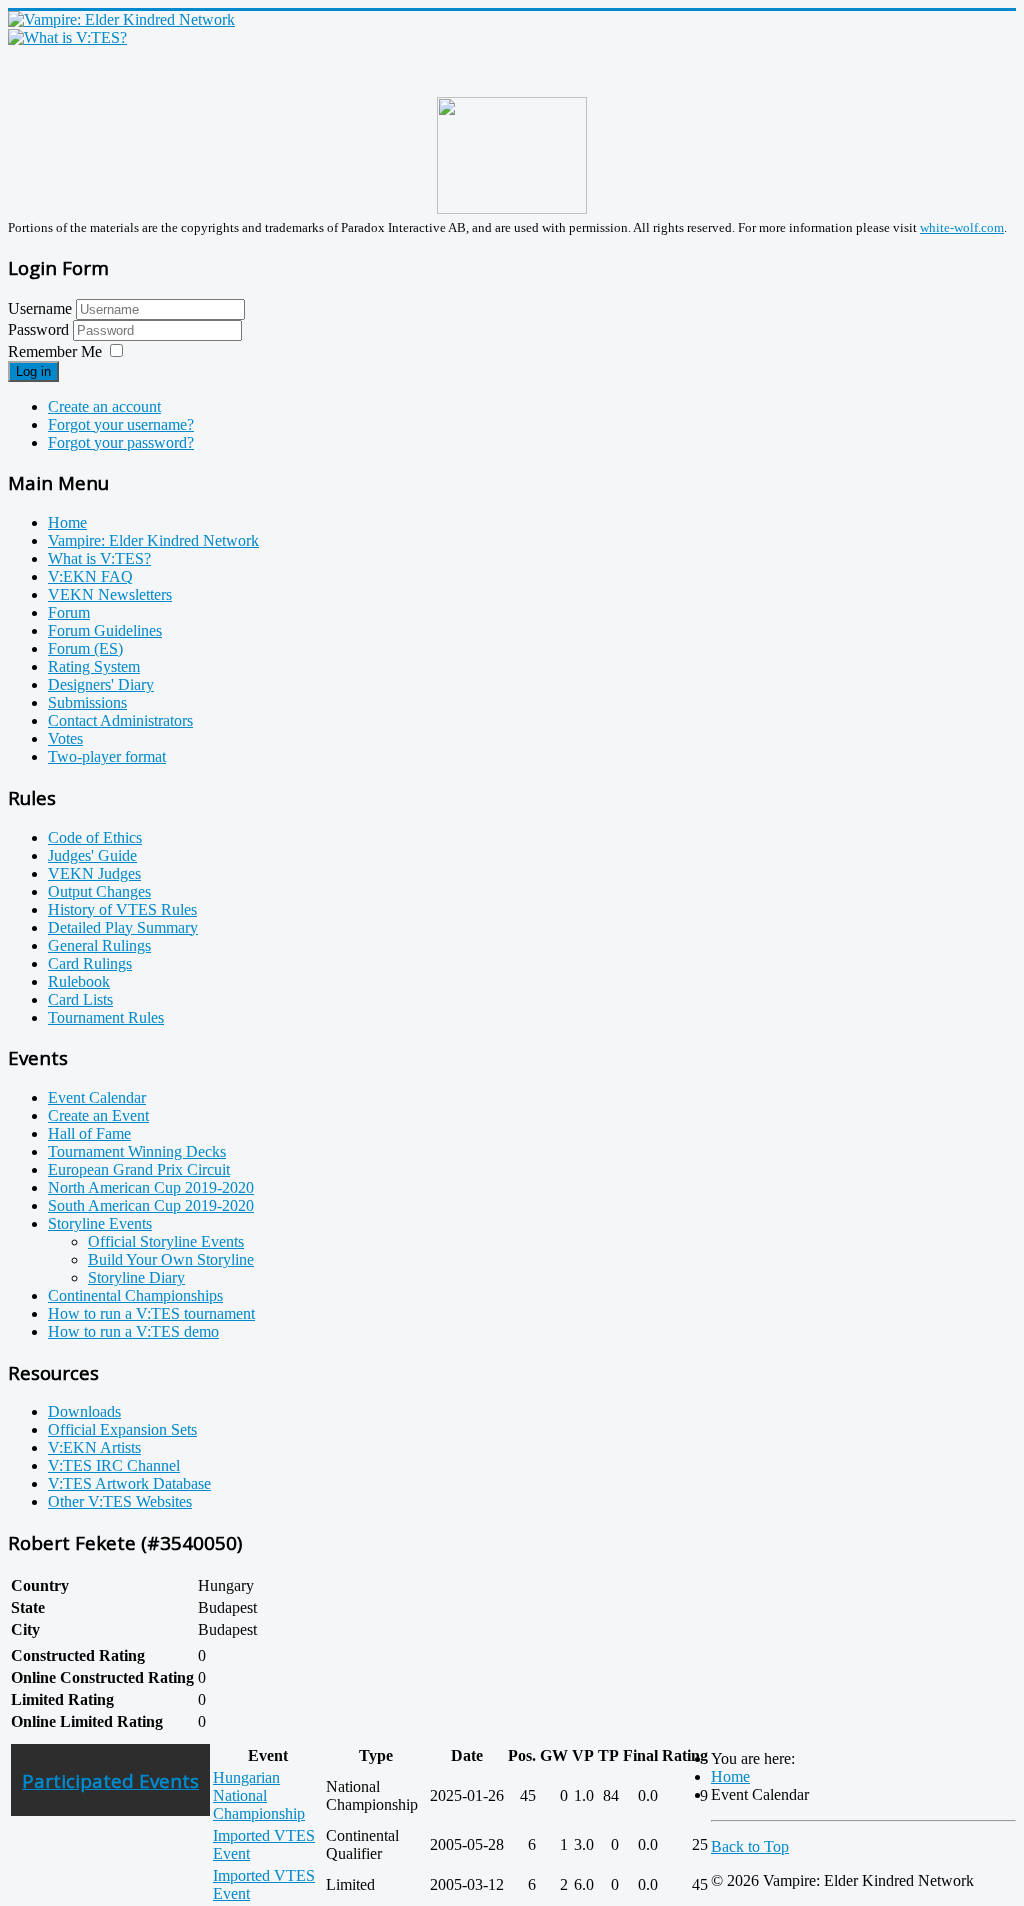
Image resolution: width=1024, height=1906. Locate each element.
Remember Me (55, 351)
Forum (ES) (85, 648)
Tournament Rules (106, 1017)
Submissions (87, 702)
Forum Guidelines (105, 630)
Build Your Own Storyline (171, 1259)
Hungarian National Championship (259, 1795)
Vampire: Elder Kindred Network (153, 540)
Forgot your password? (121, 442)
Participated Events (110, 1780)
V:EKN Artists (94, 1447)
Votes (65, 738)
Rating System (94, 666)
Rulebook (79, 981)
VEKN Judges (94, 873)
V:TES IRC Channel (114, 1465)
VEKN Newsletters (110, 594)
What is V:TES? (99, 558)
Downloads (84, 1411)
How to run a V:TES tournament (151, 1313)
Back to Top (750, 1846)
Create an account (104, 406)
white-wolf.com (962, 227)
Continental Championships (135, 1295)
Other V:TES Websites (120, 1501)
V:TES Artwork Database (129, 1483)
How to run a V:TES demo (133, 1331)
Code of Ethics (95, 837)
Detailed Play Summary (123, 927)
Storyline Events (100, 1223)
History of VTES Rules (122, 909)
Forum (69, 612)
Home (67, 522)
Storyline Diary (136, 1277)
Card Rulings (90, 963)
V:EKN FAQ (90, 576)
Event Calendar (97, 1097)
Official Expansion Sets (122, 1429)
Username (40, 308)
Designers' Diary (101, 684)
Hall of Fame (89, 1133)
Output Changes (99, 891)
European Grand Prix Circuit (139, 1169)
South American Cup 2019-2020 (151, 1205)
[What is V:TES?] (67, 37)
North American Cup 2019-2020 (151, 1187)
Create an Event (98, 1115)
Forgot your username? (121, 424)
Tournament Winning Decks (137, 1151)
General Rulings (99, 945)
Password (40, 329)
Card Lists (80, 999)
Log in (33, 371)
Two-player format (107, 756)
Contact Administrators (120, 720)
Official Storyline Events (166, 1241)
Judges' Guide (92, 855)
